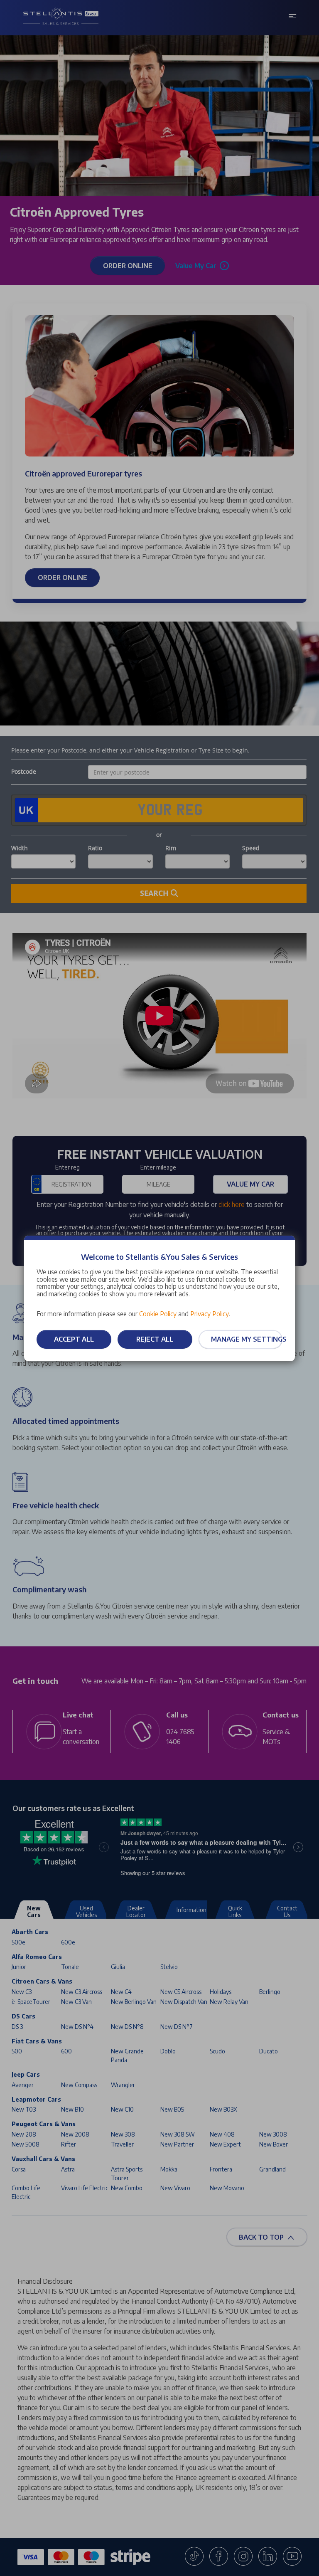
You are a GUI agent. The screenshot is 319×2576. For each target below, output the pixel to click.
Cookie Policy (158, 1314)
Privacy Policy (210, 1314)
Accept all (74, 1339)
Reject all (155, 1339)
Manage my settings (247, 1339)
